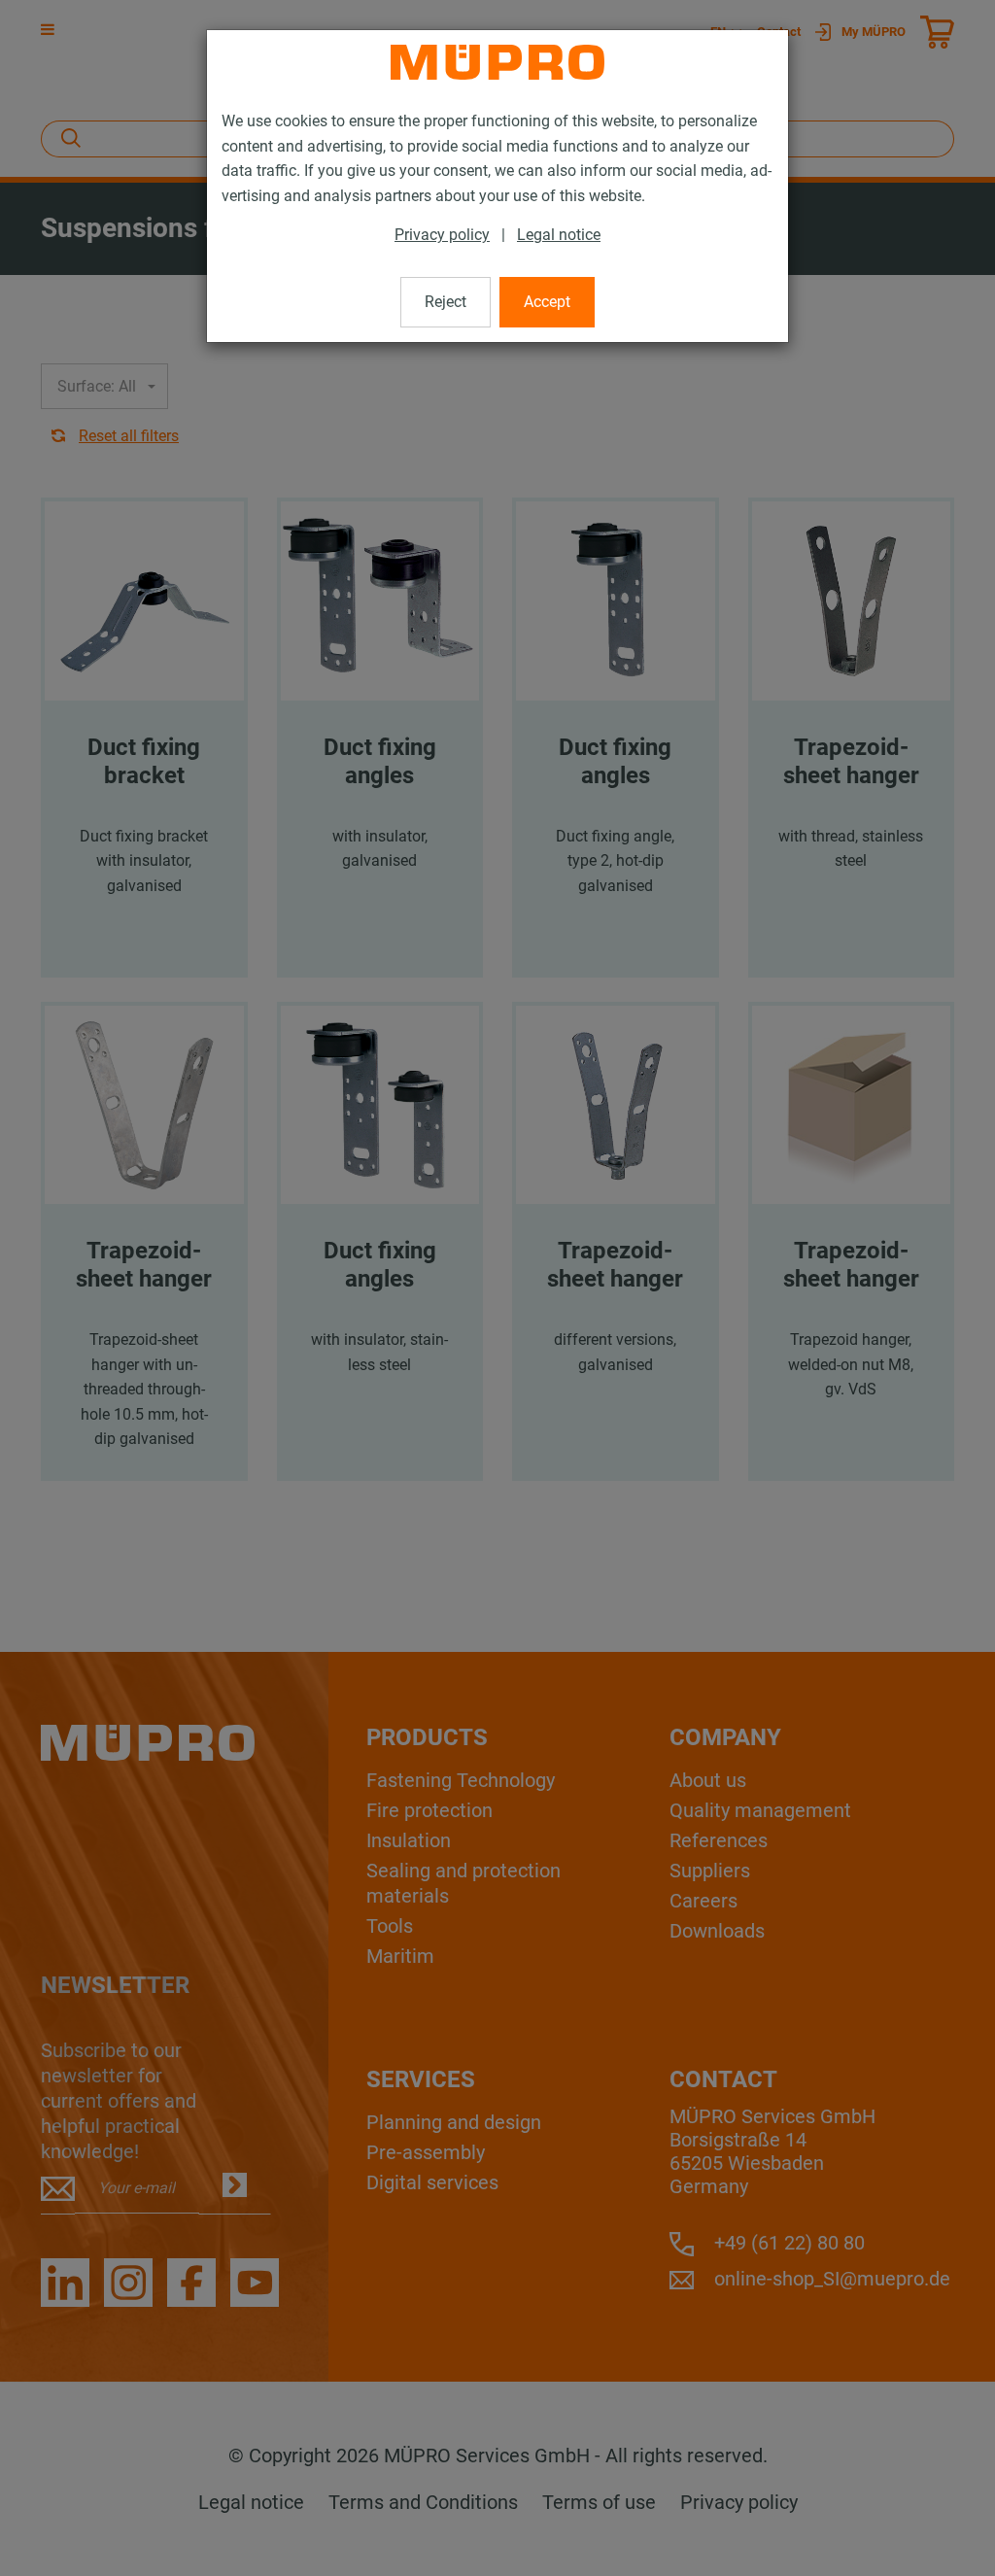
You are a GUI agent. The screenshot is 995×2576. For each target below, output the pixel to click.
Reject (446, 302)
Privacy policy (442, 235)
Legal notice (559, 235)
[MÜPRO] (497, 62)
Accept (547, 302)
